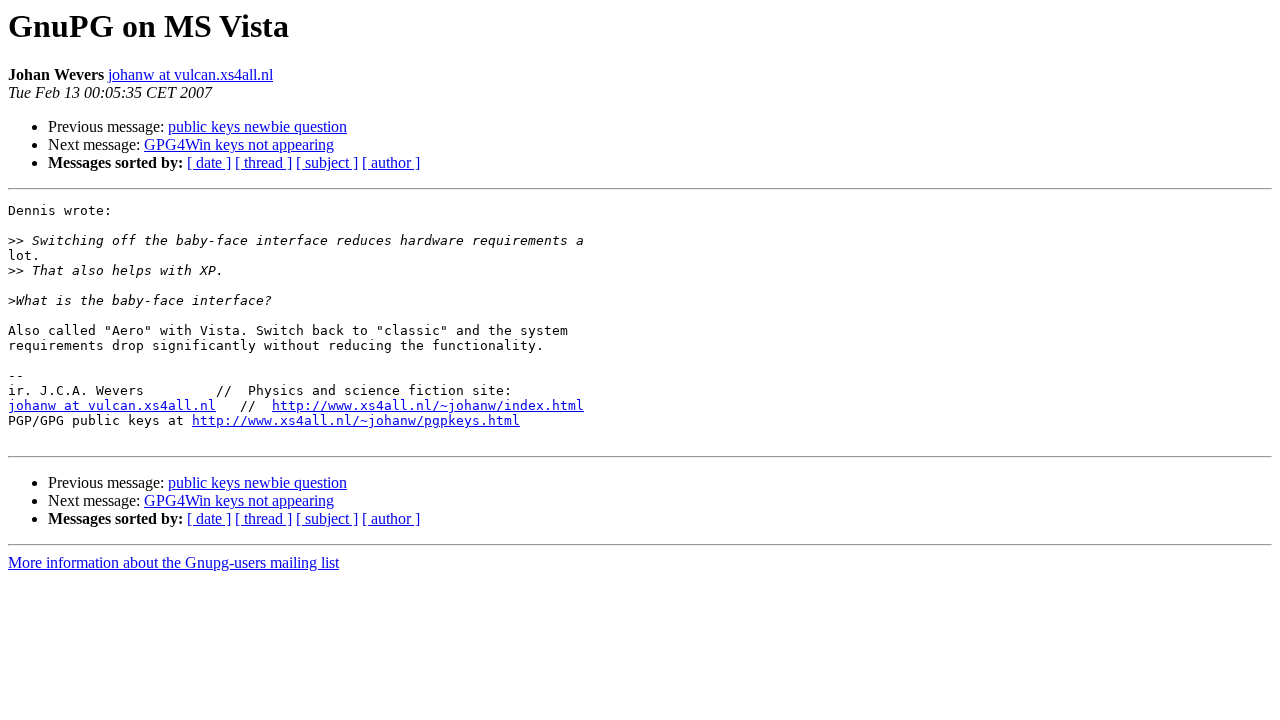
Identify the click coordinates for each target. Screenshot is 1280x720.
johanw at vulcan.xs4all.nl (190, 74)
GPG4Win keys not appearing (239, 144)
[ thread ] (263, 162)
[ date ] (209, 162)
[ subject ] (327, 162)
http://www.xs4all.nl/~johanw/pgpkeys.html (356, 420)
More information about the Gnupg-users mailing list (173, 562)
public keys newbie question (257, 126)
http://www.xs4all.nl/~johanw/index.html (428, 405)
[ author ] (391, 162)
